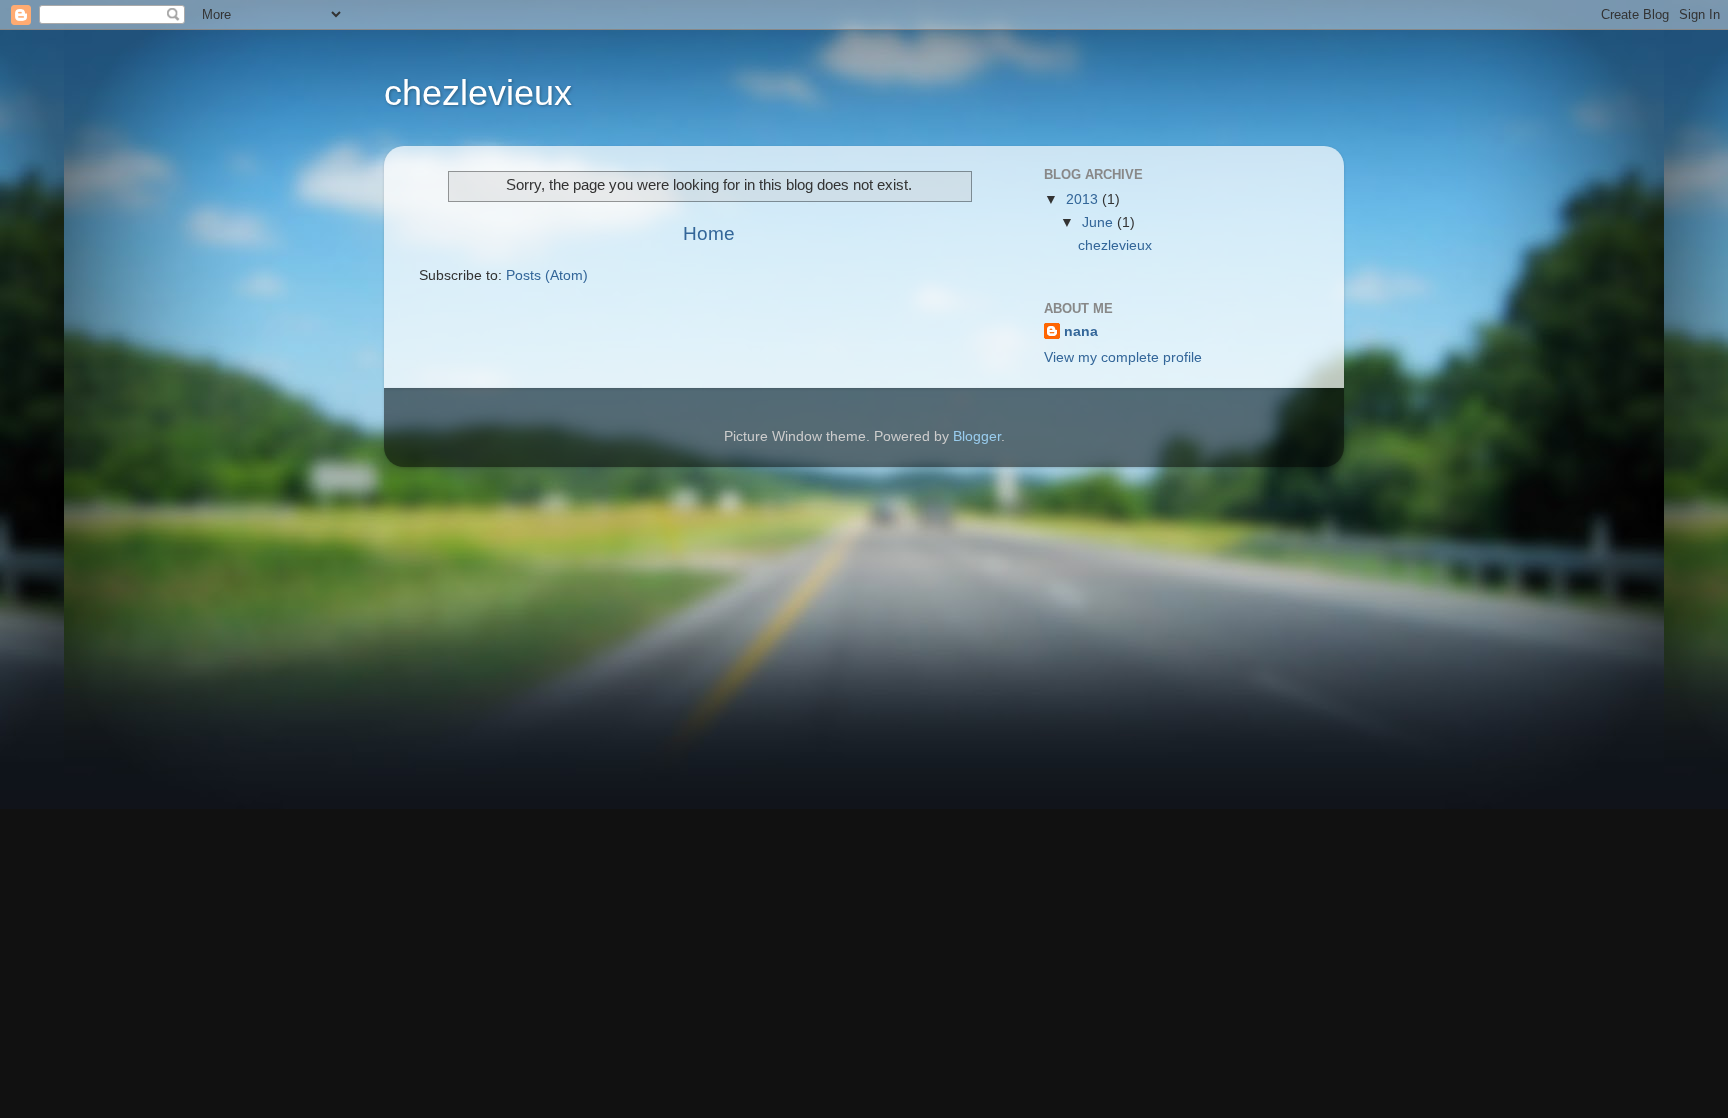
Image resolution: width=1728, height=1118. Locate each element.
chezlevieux (478, 92)
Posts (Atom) (547, 275)
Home (709, 233)
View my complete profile (1123, 357)
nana (1081, 331)
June (1099, 222)
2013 (1084, 199)
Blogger (977, 436)
